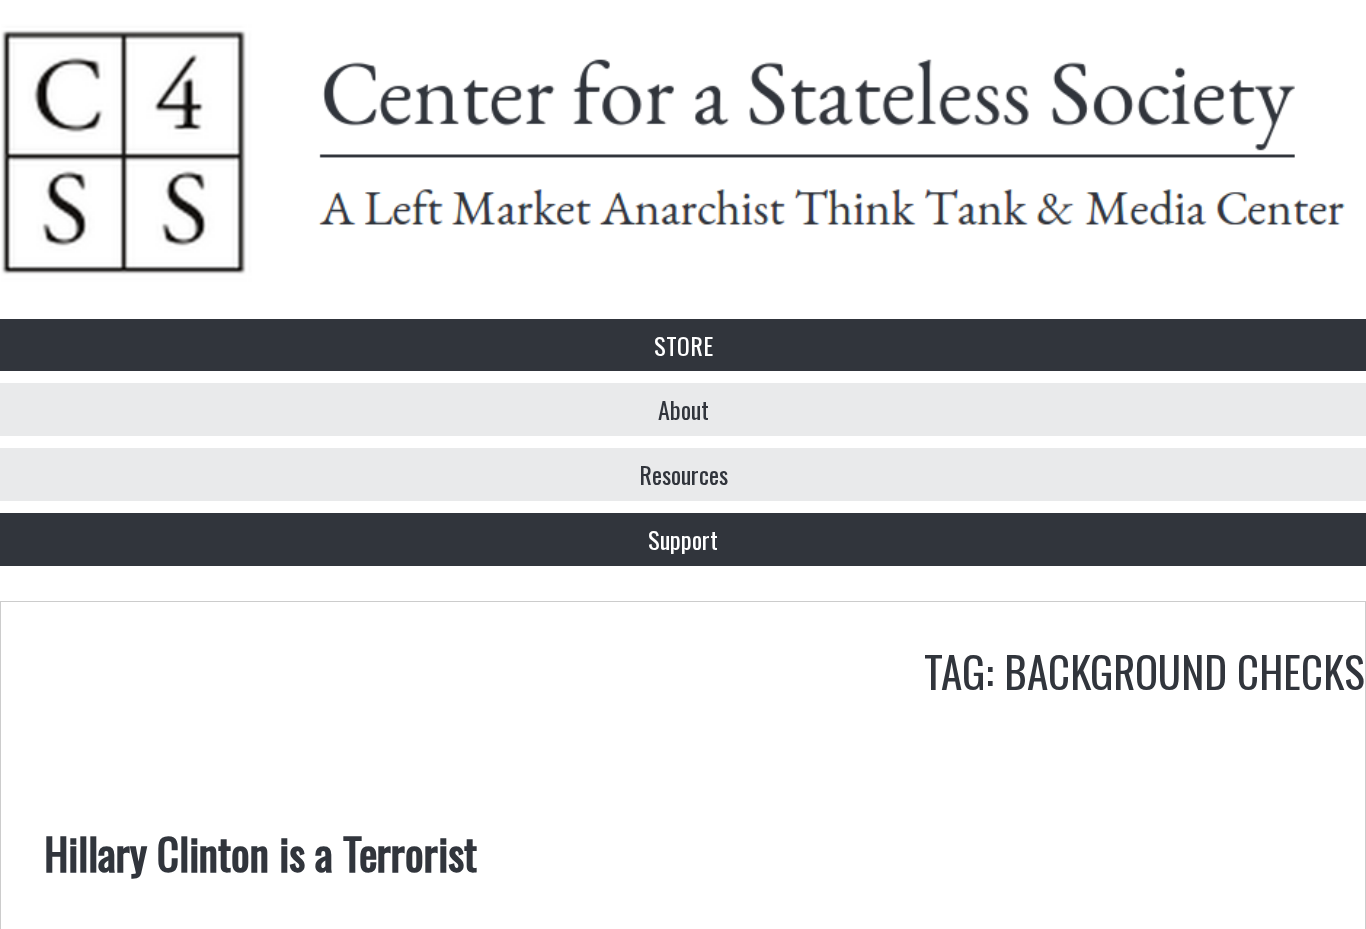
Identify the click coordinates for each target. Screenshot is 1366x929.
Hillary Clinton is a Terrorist (260, 852)
